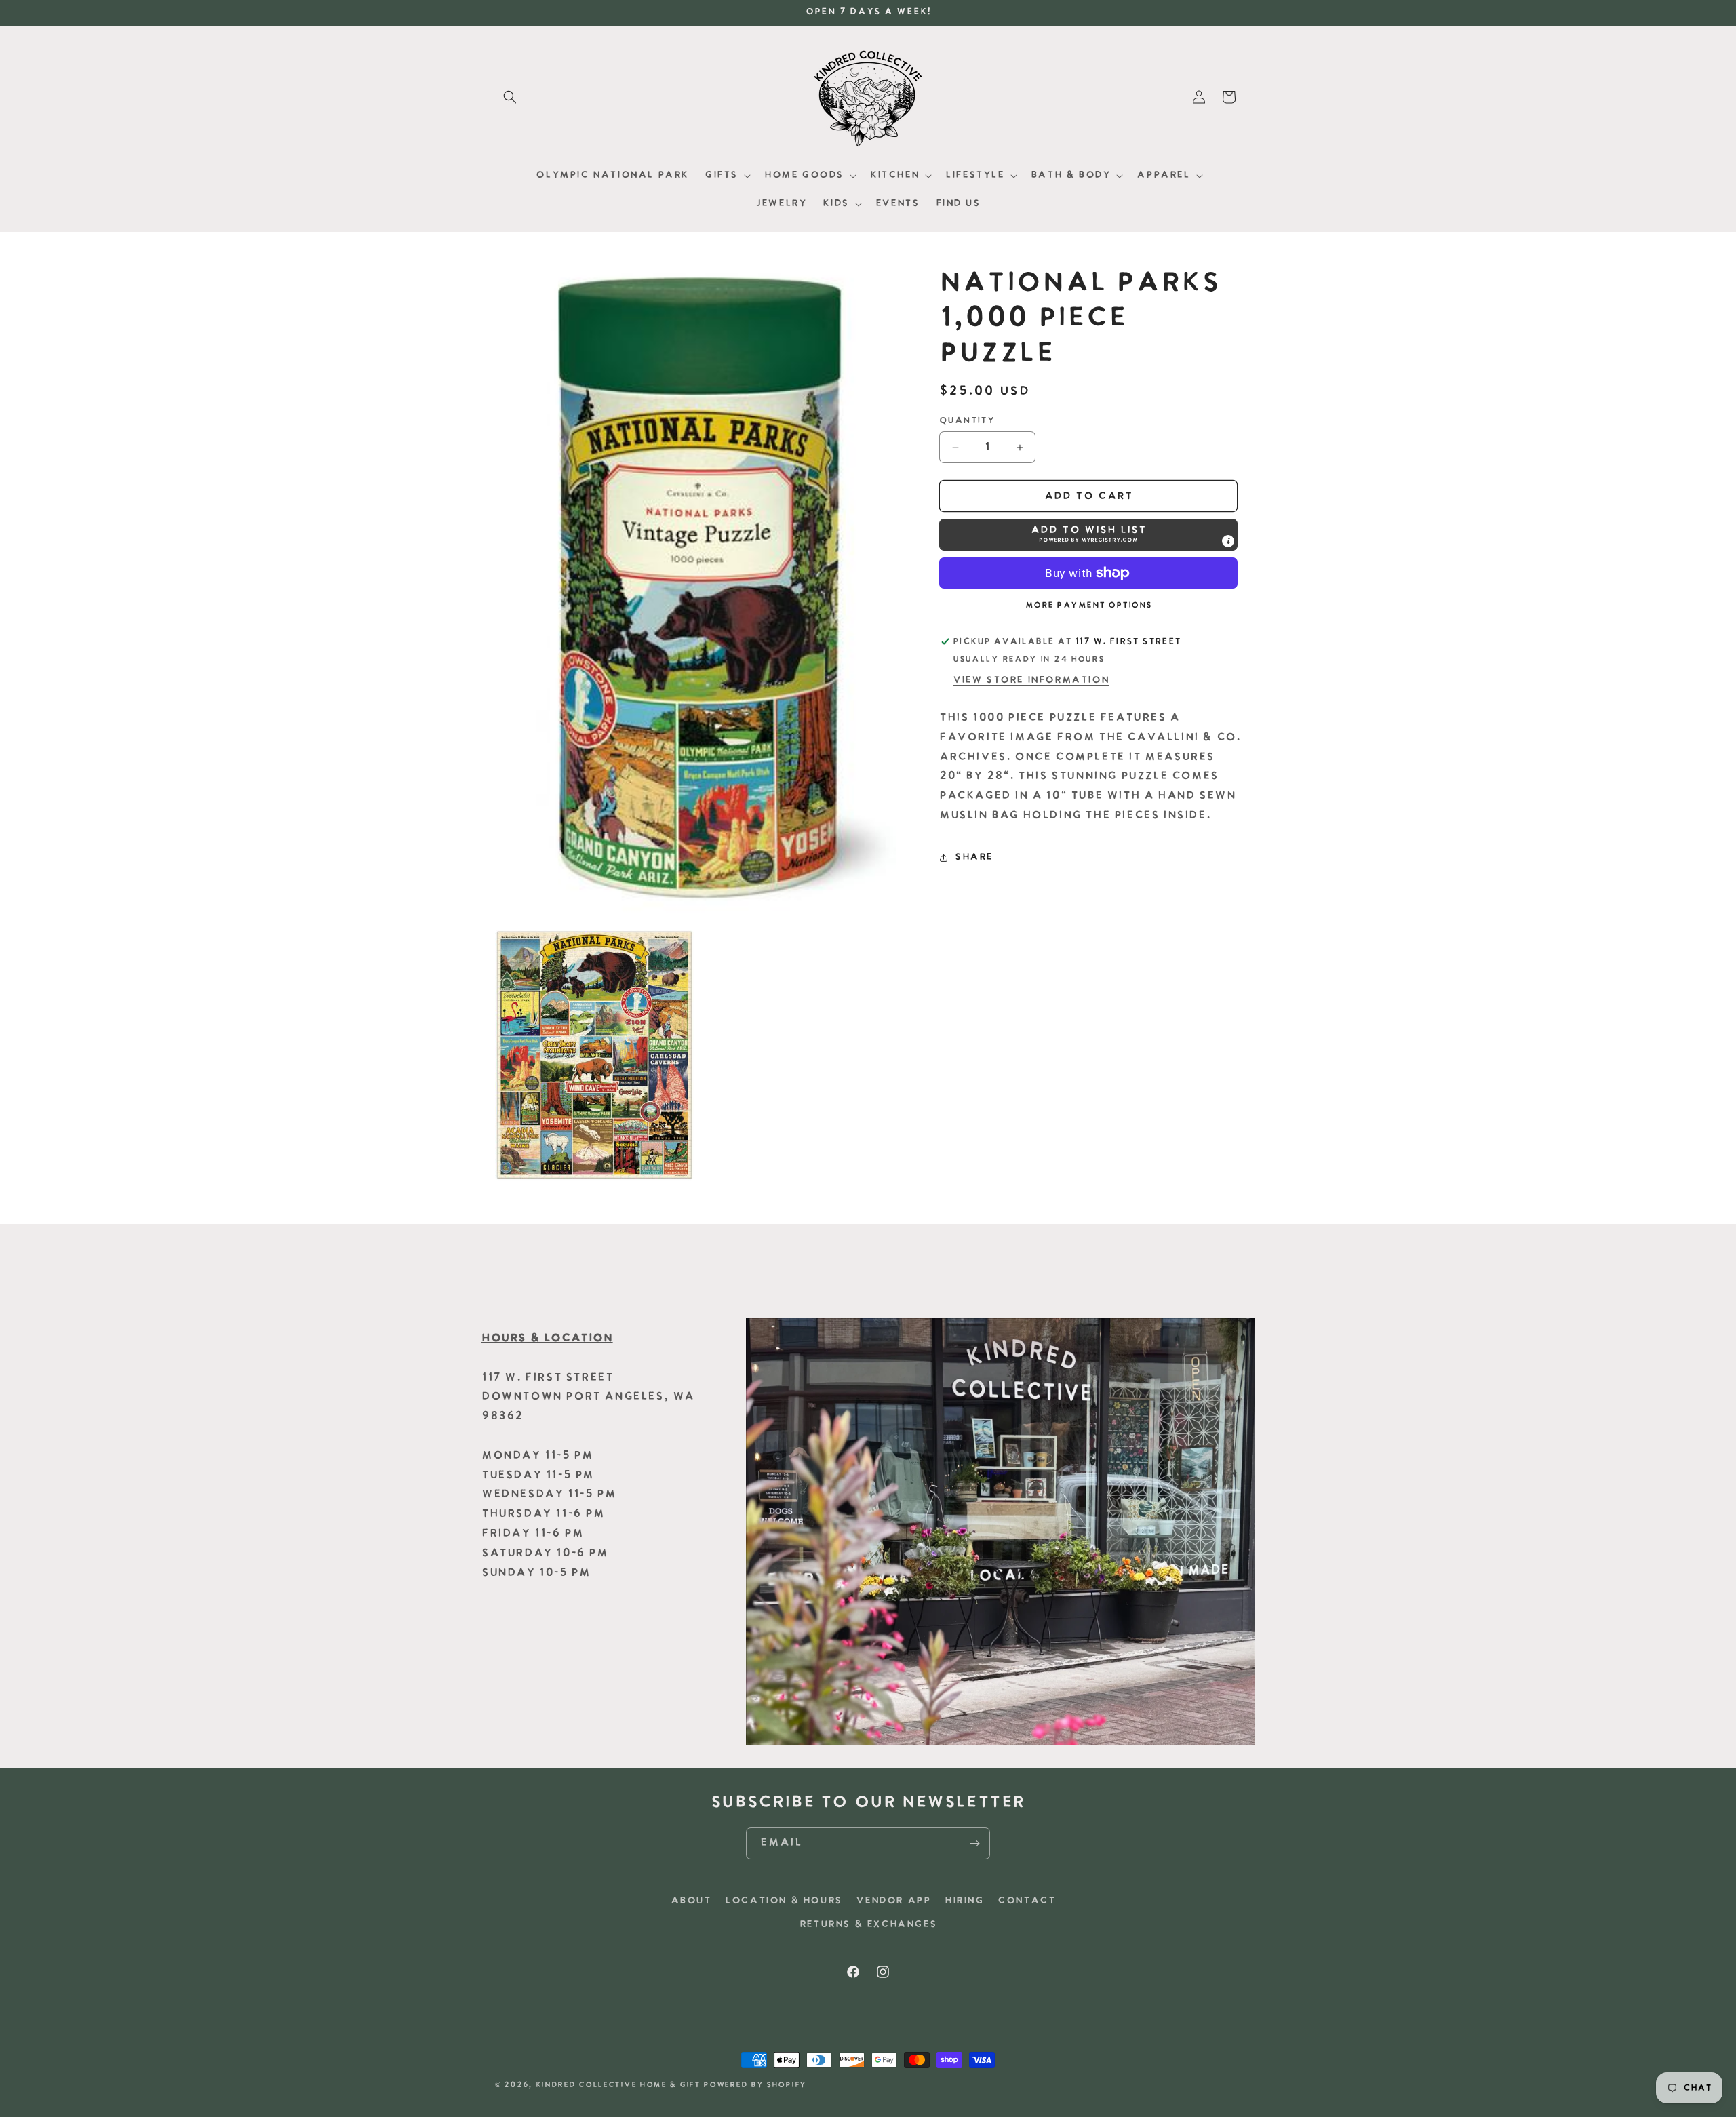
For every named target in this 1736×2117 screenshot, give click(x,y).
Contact (1026, 1901)
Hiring (964, 1901)
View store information (1031, 680)
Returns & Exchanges (868, 1925)
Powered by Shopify (755, 2085)
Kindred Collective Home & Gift (618, 2085)
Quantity (967, 421)
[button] (510, 97)
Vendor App (893, 1901)
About (691, 1901)
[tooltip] (1228, 541)
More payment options (1089, 606)
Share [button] (974, 857)
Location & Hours (784, 1901)
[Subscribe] (974, 1843)
